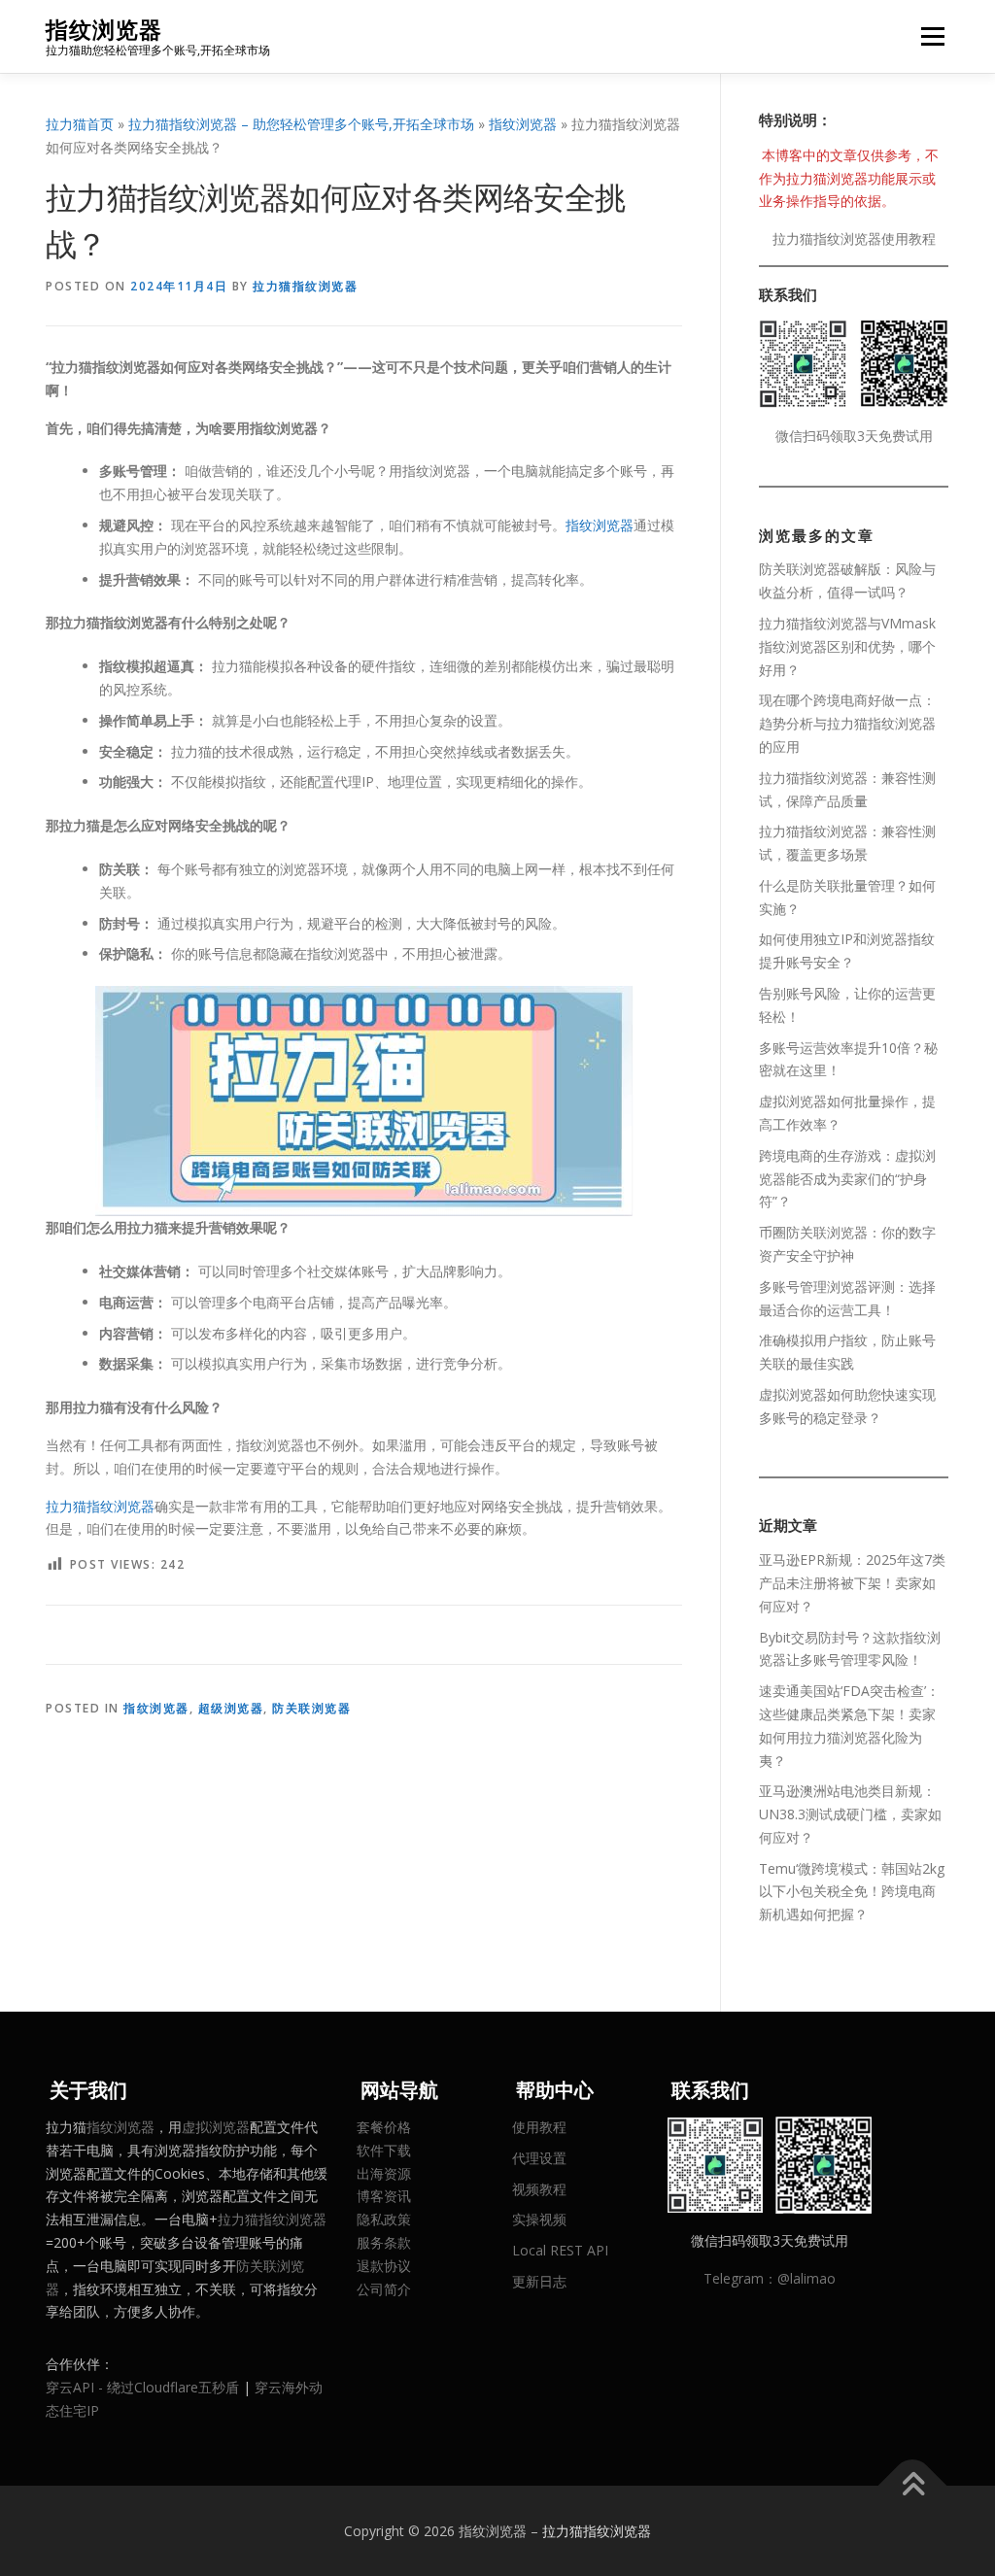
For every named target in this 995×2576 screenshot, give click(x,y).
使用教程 (539, 2127)
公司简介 (384, 2289)
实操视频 (539, 2219)
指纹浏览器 (104, 30)
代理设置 (539, 2158)
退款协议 (384, 2266)
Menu (932, 36)
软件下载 (384, 2150)
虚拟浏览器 (216, 2127)
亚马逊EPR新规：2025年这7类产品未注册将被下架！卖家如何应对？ (852, 1583)
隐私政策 (384, 2219)
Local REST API (560, 2250)
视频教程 (539, 2189)
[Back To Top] (913, 2485)
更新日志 (539, 2281)
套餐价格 (384, 2127)
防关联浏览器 (311, 1708)
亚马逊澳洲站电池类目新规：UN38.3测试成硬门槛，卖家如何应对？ (850, 1814)
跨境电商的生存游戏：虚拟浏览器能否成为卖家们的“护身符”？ (847, 1179)
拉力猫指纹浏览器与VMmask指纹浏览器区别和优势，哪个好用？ (847, 646)
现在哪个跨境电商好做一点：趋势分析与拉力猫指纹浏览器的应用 (847, 723)
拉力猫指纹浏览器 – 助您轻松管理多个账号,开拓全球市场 (301, 124)
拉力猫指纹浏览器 (305, 286)
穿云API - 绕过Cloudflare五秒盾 (142, 2387)
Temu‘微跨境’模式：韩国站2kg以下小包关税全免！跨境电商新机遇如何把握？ (852, 1892)
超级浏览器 (231, 1708)
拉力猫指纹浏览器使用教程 (854, 238)
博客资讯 (384, 2196)
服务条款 (384, 2242)
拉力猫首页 (80, 124)
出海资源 (384, 2173)
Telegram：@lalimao (770, 2278)
